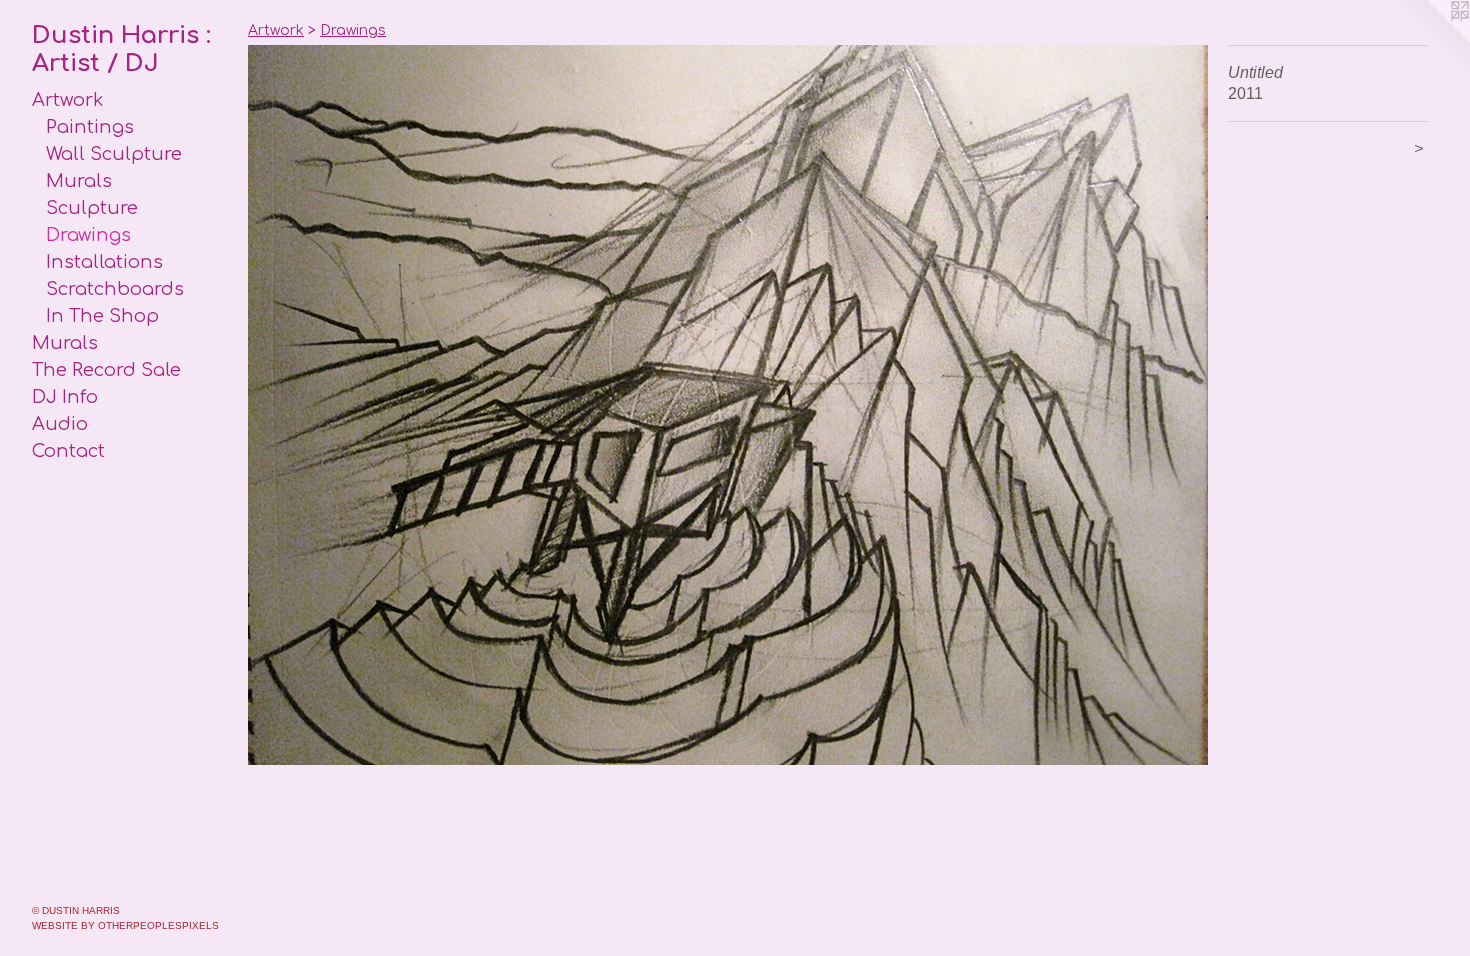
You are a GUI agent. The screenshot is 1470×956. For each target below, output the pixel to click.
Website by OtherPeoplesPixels (125, 925)
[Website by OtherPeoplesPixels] (1430, 40)
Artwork (67, 100)
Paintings (90, 127)
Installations (104, 262)
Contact (68, 451)
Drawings (88, 235)
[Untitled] (728, 405)
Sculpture (92, 208)
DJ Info (65, 397)
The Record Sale (106, 370)
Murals (79, 181)
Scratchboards (115, 289)
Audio (60, 424)
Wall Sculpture (114, 154)
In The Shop (102, 316)
